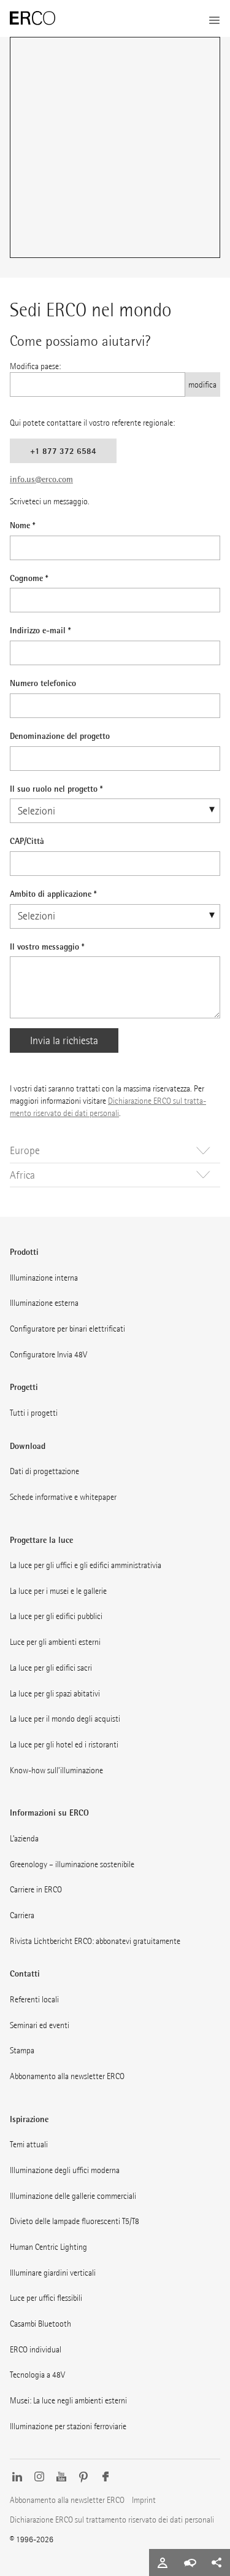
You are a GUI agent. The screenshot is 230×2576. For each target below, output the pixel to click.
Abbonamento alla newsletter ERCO (67, 2076)
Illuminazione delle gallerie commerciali (73, 2196)
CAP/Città (27, 841)
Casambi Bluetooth (40, 2324)
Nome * (22, 525)
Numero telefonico (43, 683)
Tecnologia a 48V (37, 2375)
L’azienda (24, 1838)
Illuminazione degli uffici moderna (65, 2170)
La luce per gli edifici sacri (51, 1668)
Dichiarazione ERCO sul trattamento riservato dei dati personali (112, 2519)
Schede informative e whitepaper (63, 1497)
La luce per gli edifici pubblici (56, 1616)
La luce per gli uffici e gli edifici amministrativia (86, 1565)
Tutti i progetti (34, 1413)
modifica (202, 384)
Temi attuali (29, 2144)
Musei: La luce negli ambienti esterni (68, 2400)
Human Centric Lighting (48, 2247)
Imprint (144, 2500)
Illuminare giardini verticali (53, 2273)
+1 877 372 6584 (63, 451)
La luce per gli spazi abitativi (55, 1693)
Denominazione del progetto (60, 736)
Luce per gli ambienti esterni (55, 1642)
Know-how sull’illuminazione (56, 1770)
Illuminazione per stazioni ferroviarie (68, 2426)
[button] (115, 1151)
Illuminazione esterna (44, 1303)
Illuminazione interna (44, 1278)
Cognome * (29, 578)
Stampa (22, 2050)
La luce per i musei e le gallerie (58, 1591)
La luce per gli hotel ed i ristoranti (64, 1744)
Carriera (22, 1915)
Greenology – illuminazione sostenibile (72, 1864)
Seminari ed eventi (40, 2025)
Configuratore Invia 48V (48, 1354)
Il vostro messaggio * (47, 946)
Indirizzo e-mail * (40, 630)
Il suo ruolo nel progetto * (56, 788)
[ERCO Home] (33, 18)
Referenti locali (34, 1999)
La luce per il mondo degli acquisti (65, 1719)
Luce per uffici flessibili (46, 2298)
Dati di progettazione (44, 1471)
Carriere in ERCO (36, 1889)
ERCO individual (36, 2349)
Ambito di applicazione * (53, 893)
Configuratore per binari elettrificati (67, 1329)
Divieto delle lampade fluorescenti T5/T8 (75, 2221)
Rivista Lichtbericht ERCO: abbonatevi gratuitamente (95, 1941)
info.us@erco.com (41, 479)
